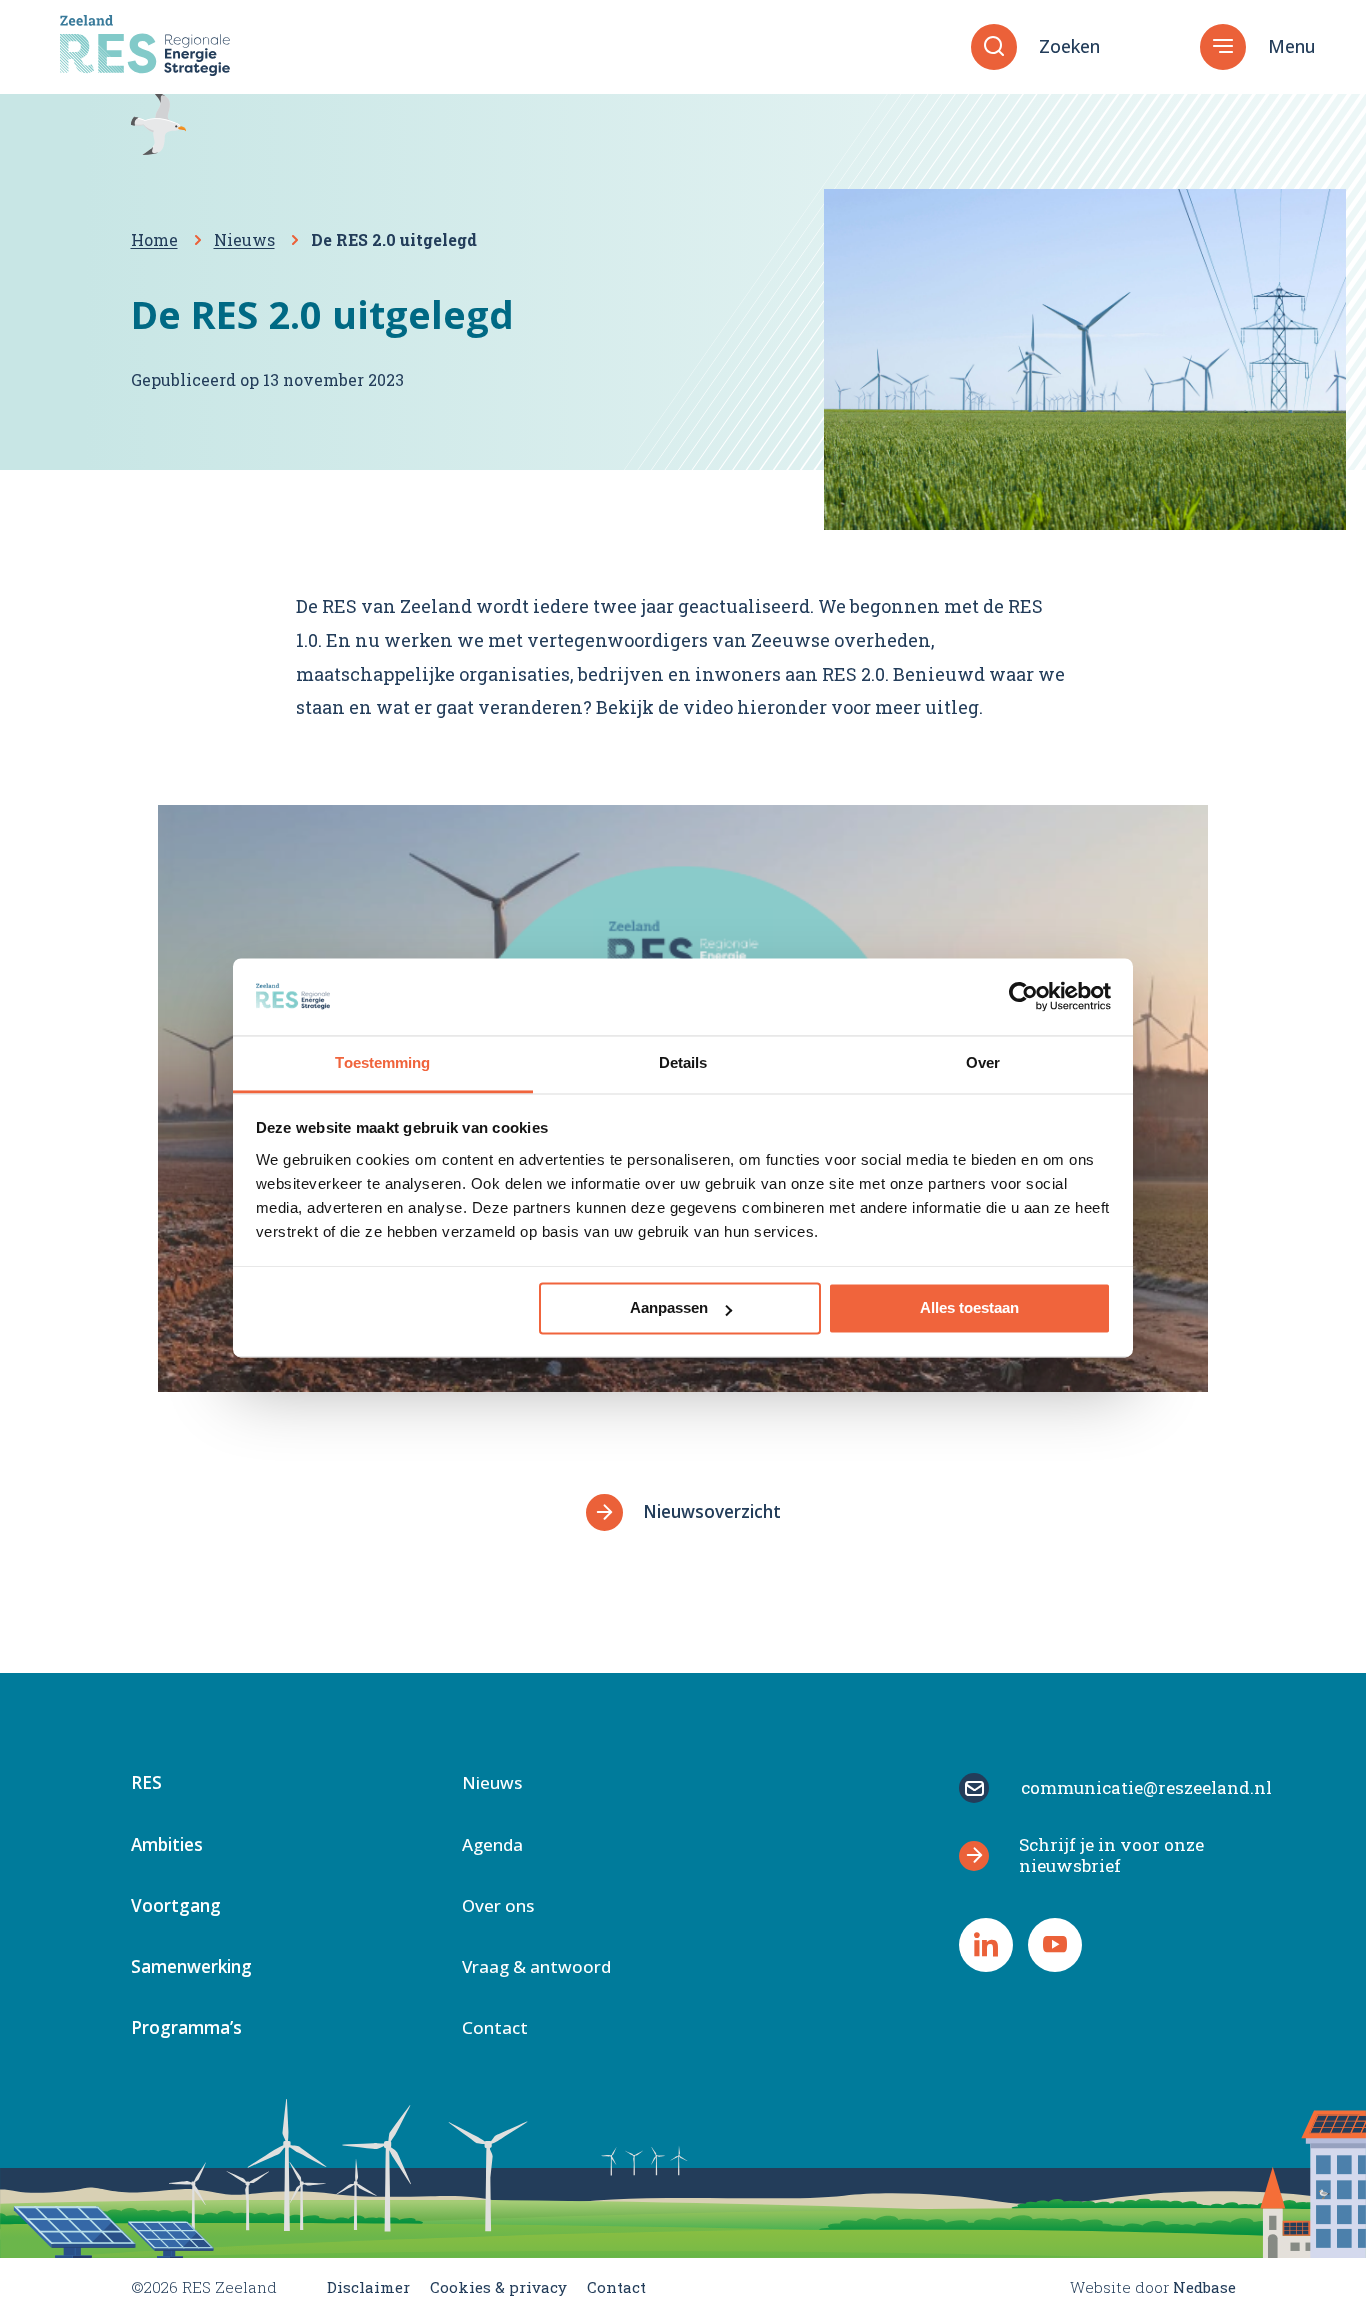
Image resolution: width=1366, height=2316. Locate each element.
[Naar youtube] (1055, 1945)
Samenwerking (191, 1968)
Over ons (498, 1907)
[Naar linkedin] (986, 1945)
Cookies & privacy (498, 2287)
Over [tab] (983, 1062)
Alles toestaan (969, 1308)
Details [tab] (683, 1062)
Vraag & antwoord (536, 1968)
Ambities (167, 1846)
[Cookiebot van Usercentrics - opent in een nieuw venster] (1023, 997)
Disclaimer (368, 2287)
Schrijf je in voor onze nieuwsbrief (1111, 1854)
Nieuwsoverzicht (712, 1511)
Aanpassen (669, 1308)
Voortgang (176, 1907)
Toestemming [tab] (382, 1062)
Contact (495, 2029)
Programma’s (186, 2029)
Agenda (492, 1846)
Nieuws (492, 1784)
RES (146, 1784)
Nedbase (1204, 2287)
